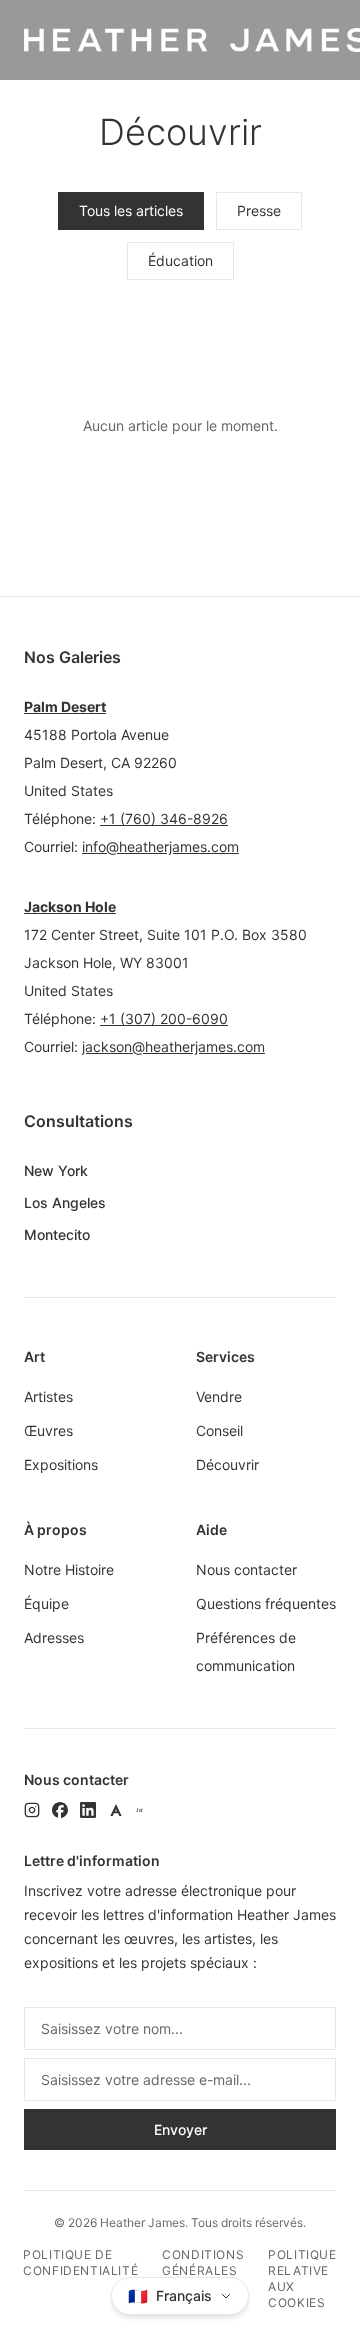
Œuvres (48, 1430)
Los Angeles (65, 1202)
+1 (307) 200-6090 (164, 1018)
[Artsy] (116, 1810)
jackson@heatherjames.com (173, 1046)
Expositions (61, 1464)
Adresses (54, 1637)
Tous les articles (131, 210)
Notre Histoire (69, 1569)
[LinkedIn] (88, 1810)
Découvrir (227, 1464)
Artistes (48, 1396)
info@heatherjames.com (160, 846)
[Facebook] (60, 1810)
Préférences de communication (246, 1651)
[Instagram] (32, 1810)
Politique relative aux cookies (302, 2278)
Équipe (46, 1603)
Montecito (57, 1234)
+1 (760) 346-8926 (164, 818)
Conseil (219, 1430)
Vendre (219, 1396)
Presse (259, 210)
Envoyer (180, 2129)
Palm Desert (65, 706)
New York (56, 1170)
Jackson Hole (70, 906)
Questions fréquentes (266, 1603)
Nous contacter (246, 1569)
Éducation (180, 260)
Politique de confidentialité (80, 2262)
